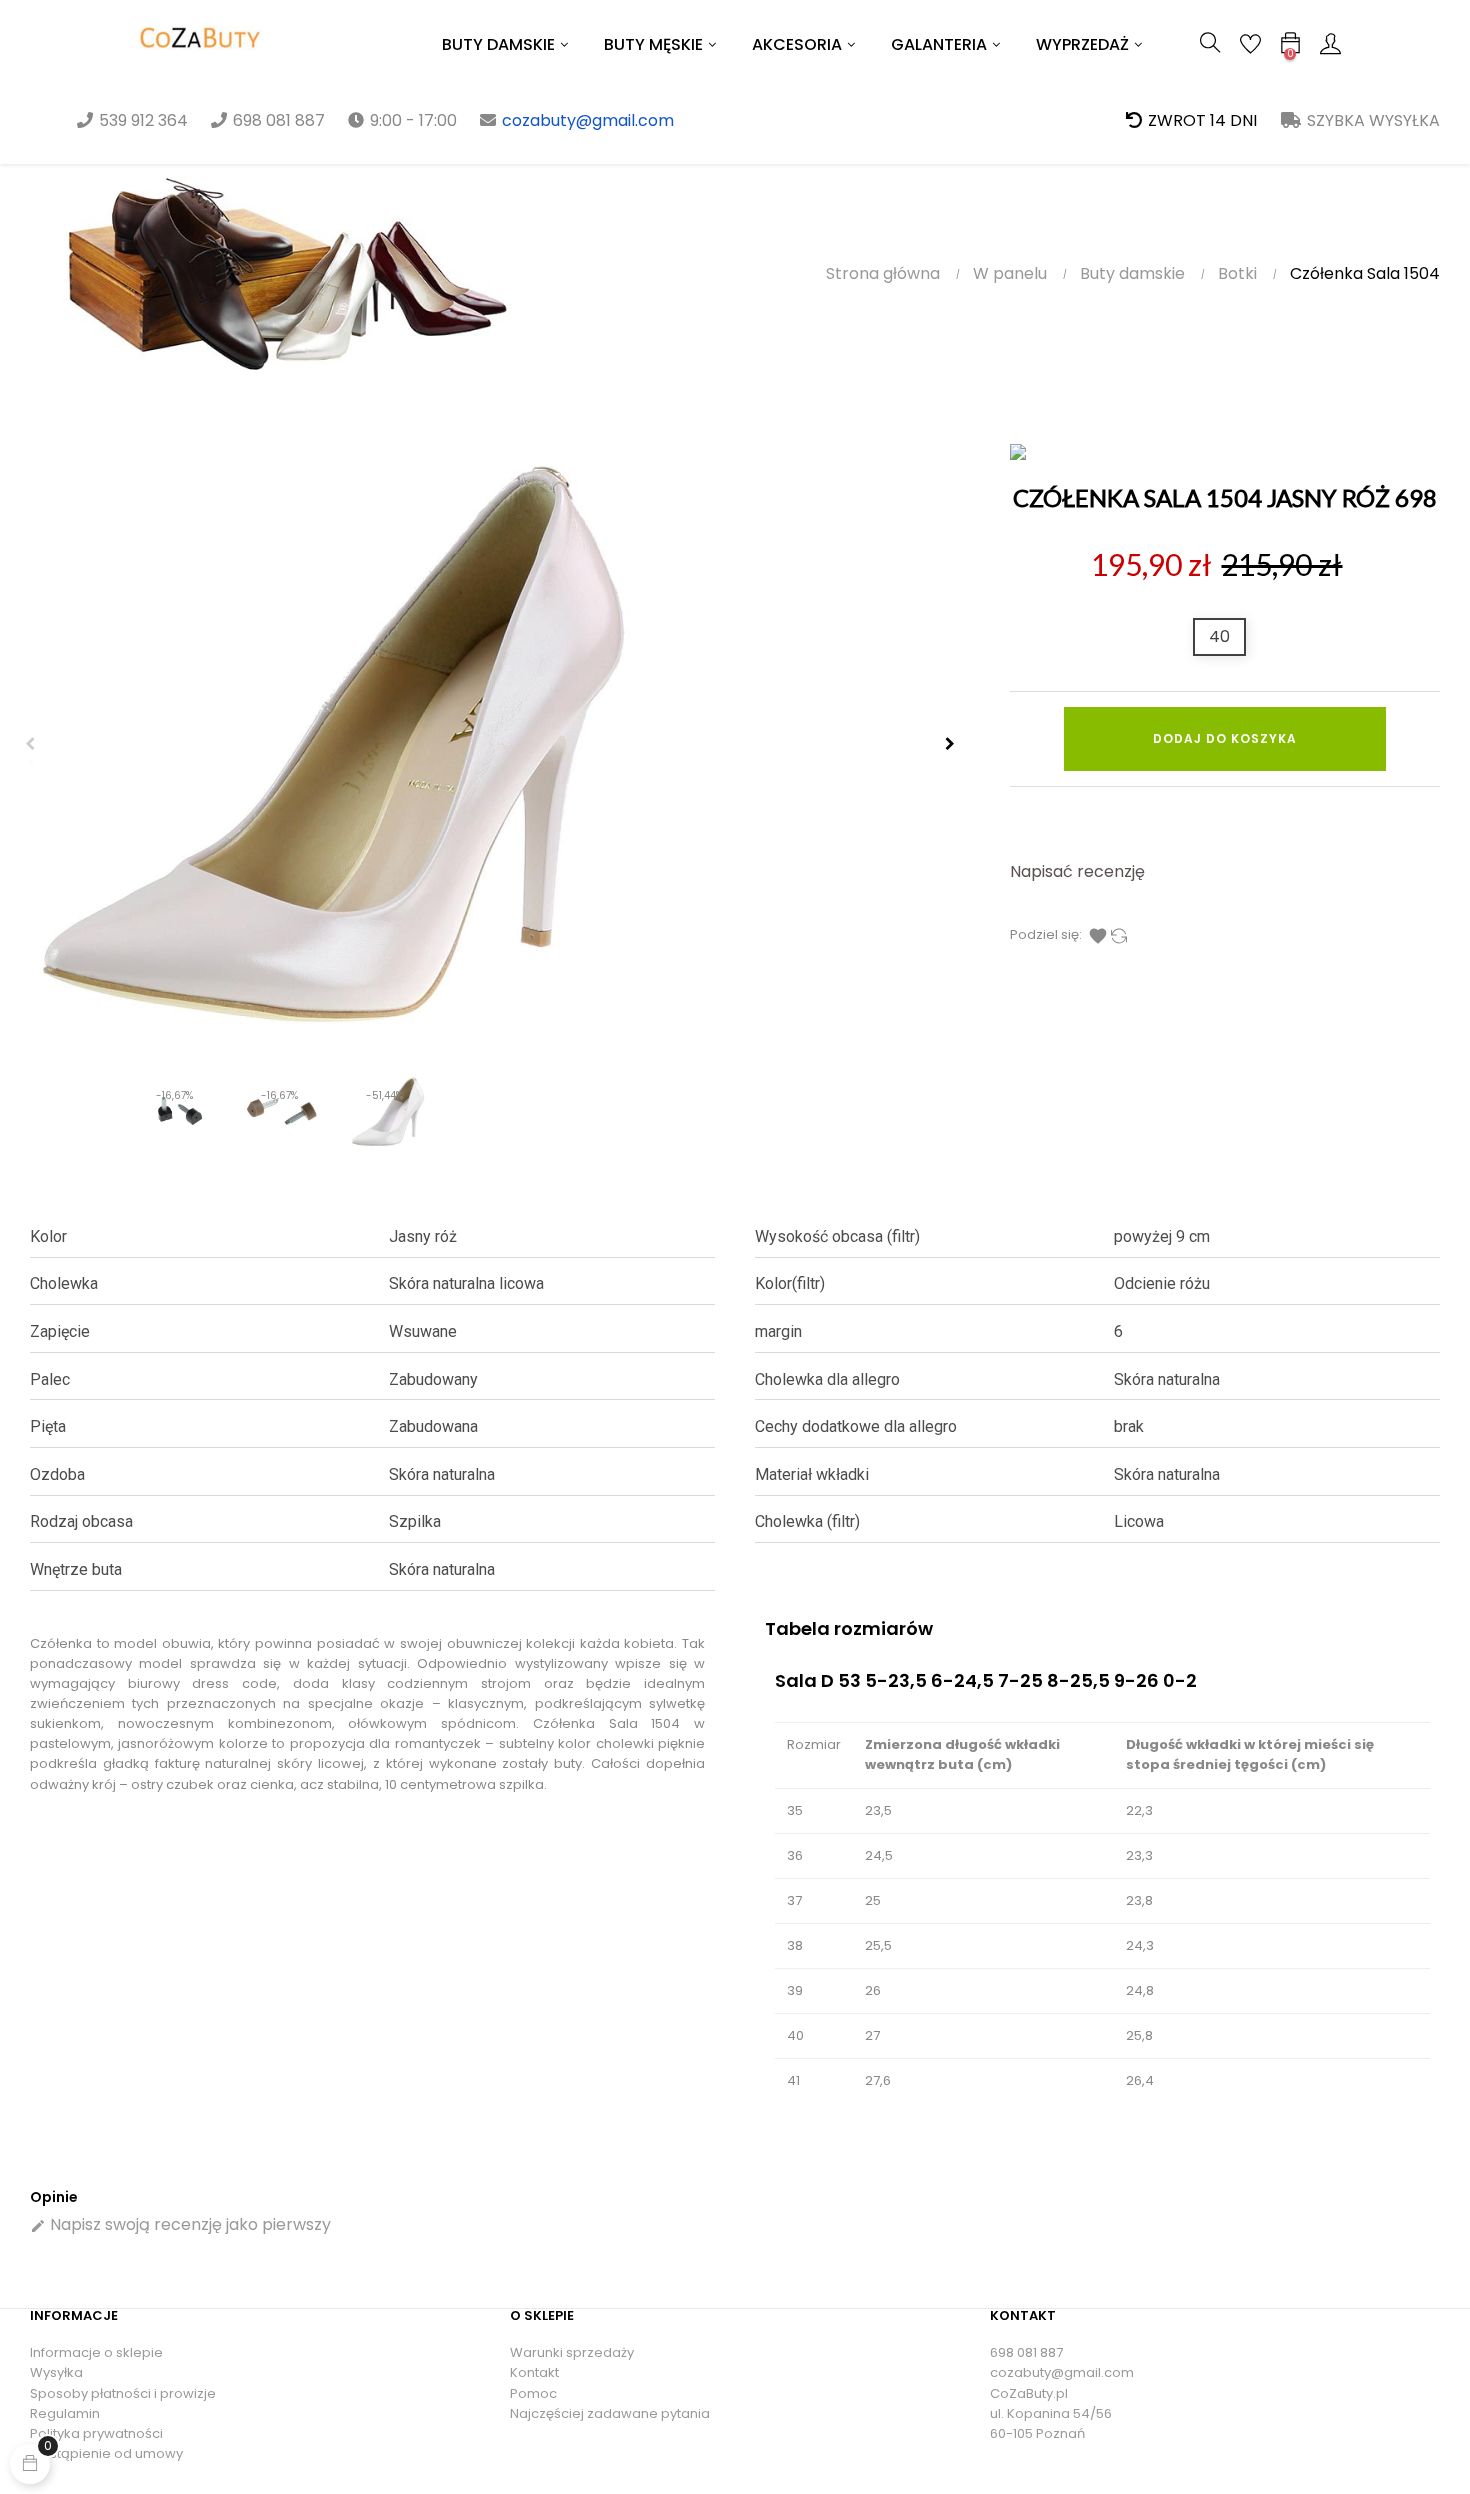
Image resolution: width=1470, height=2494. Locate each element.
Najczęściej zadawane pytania (610, 2413)
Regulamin (65, 2413)
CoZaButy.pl (1029, 2393)
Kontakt (534, 2372)
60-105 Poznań (1037, 2433)
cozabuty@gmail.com (588, 120)
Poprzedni (30, 744)
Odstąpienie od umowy (106, 2453)
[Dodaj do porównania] (1119, 935)
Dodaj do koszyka (1225, 738)
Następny (950, 744)
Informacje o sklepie (96, 2352)
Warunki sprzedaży (572, 2352)
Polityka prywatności (96, 2433)
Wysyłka (56, 2372)
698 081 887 (1026, 2352)
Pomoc (533, 2393)
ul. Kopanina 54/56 (1051, 2413)
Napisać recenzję (1077, 871)
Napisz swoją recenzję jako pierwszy (180, 2224)
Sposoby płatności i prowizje (123, 2393)
